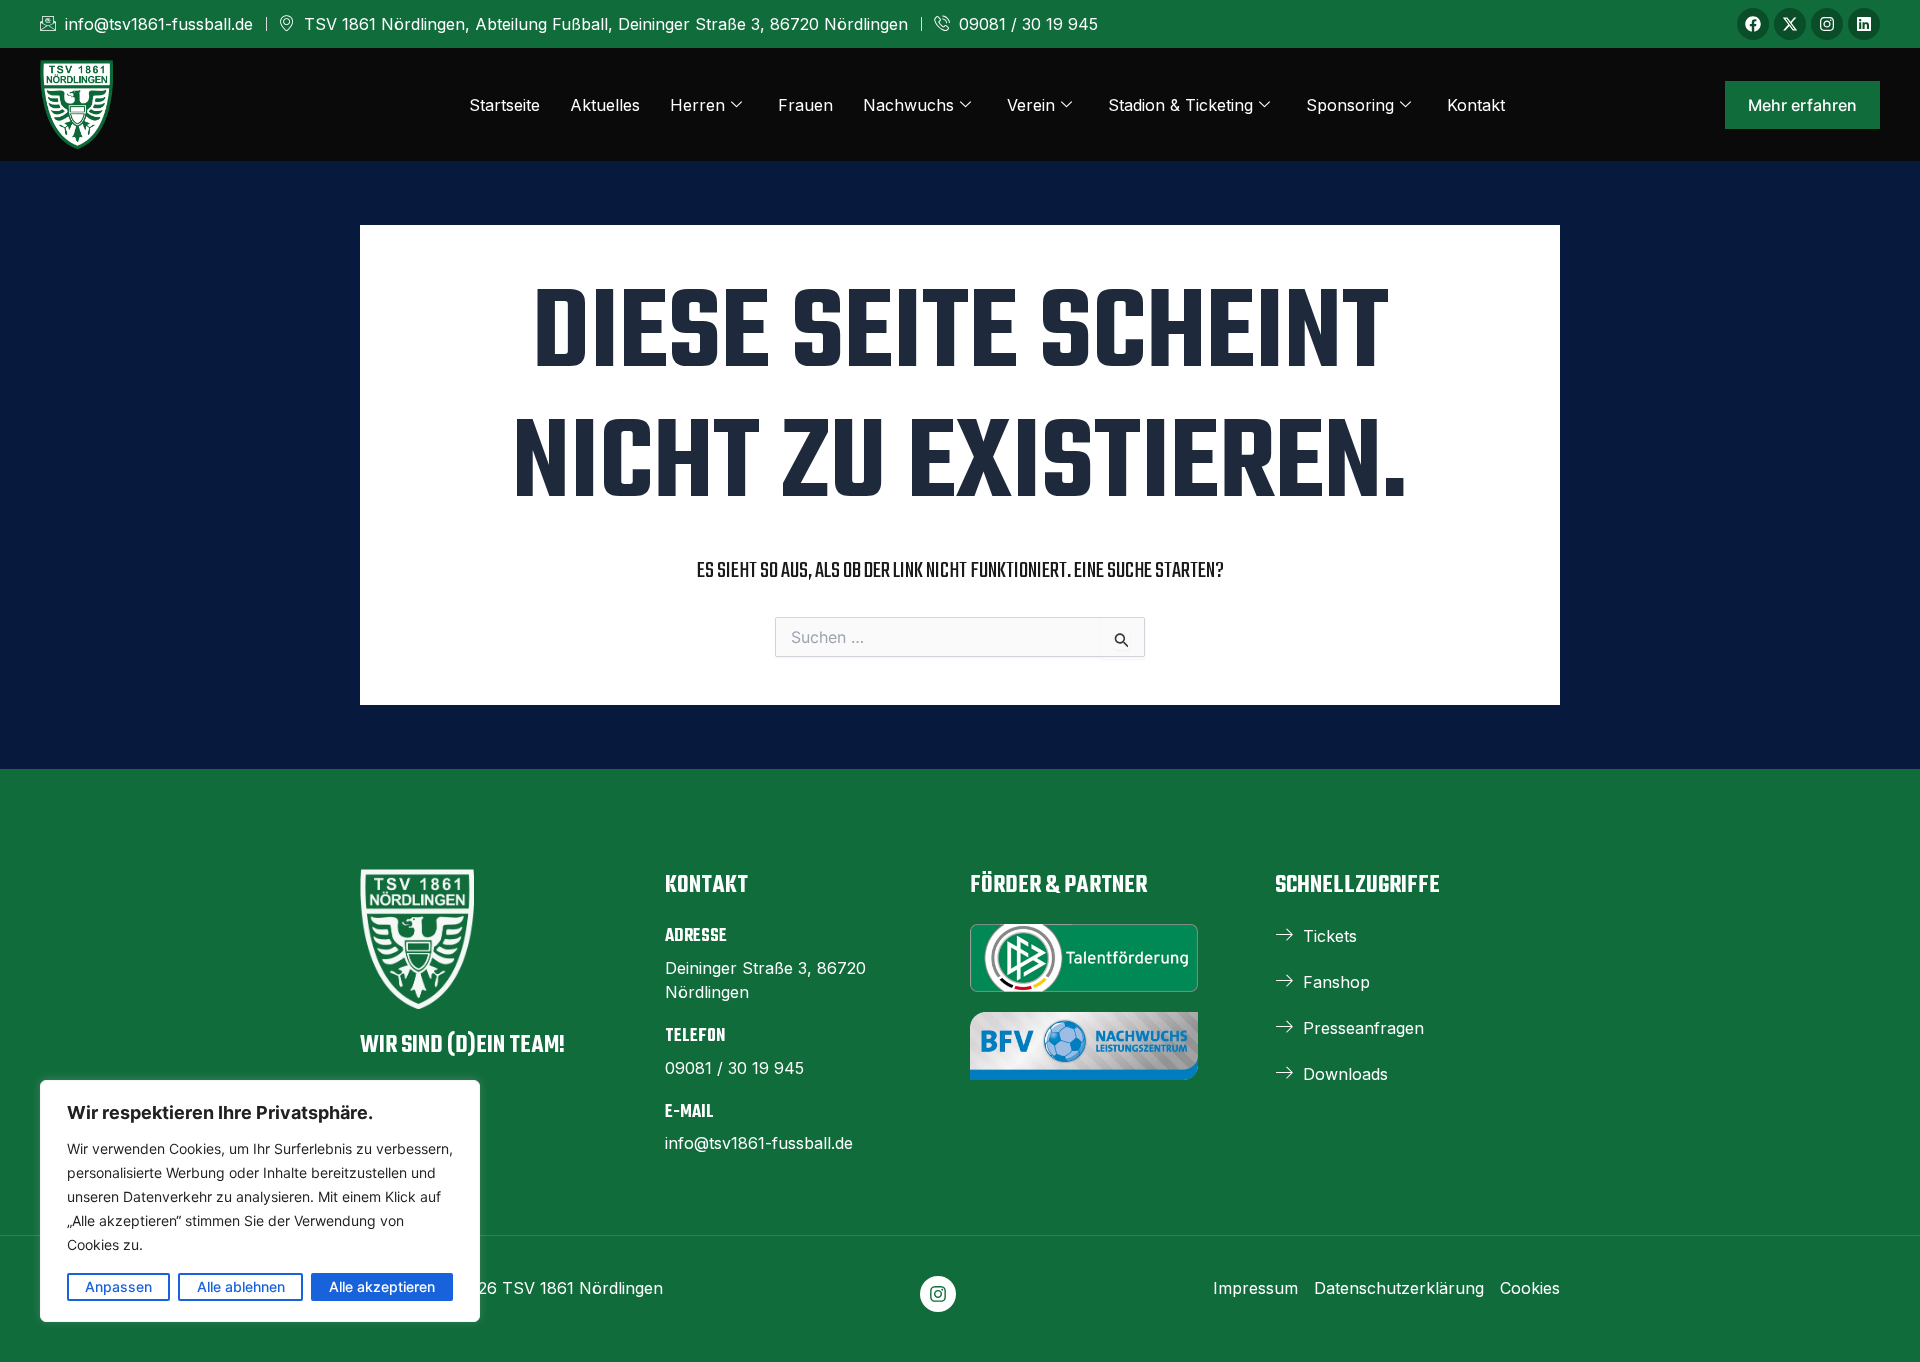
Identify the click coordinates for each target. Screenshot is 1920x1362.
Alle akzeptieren (382, 1286)
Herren (697, 105)
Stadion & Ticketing (1180, 105)
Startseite (504, 105)
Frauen (805, 105)
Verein (1031, 105)
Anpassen (118, 1286)
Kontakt (1476, 105)
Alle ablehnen (241, 1286)
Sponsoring (1350, 105)
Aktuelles (605, 105)
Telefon (695, 1036)
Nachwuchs (908, 105)
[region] (260, 1201)
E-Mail (689, 1112)
